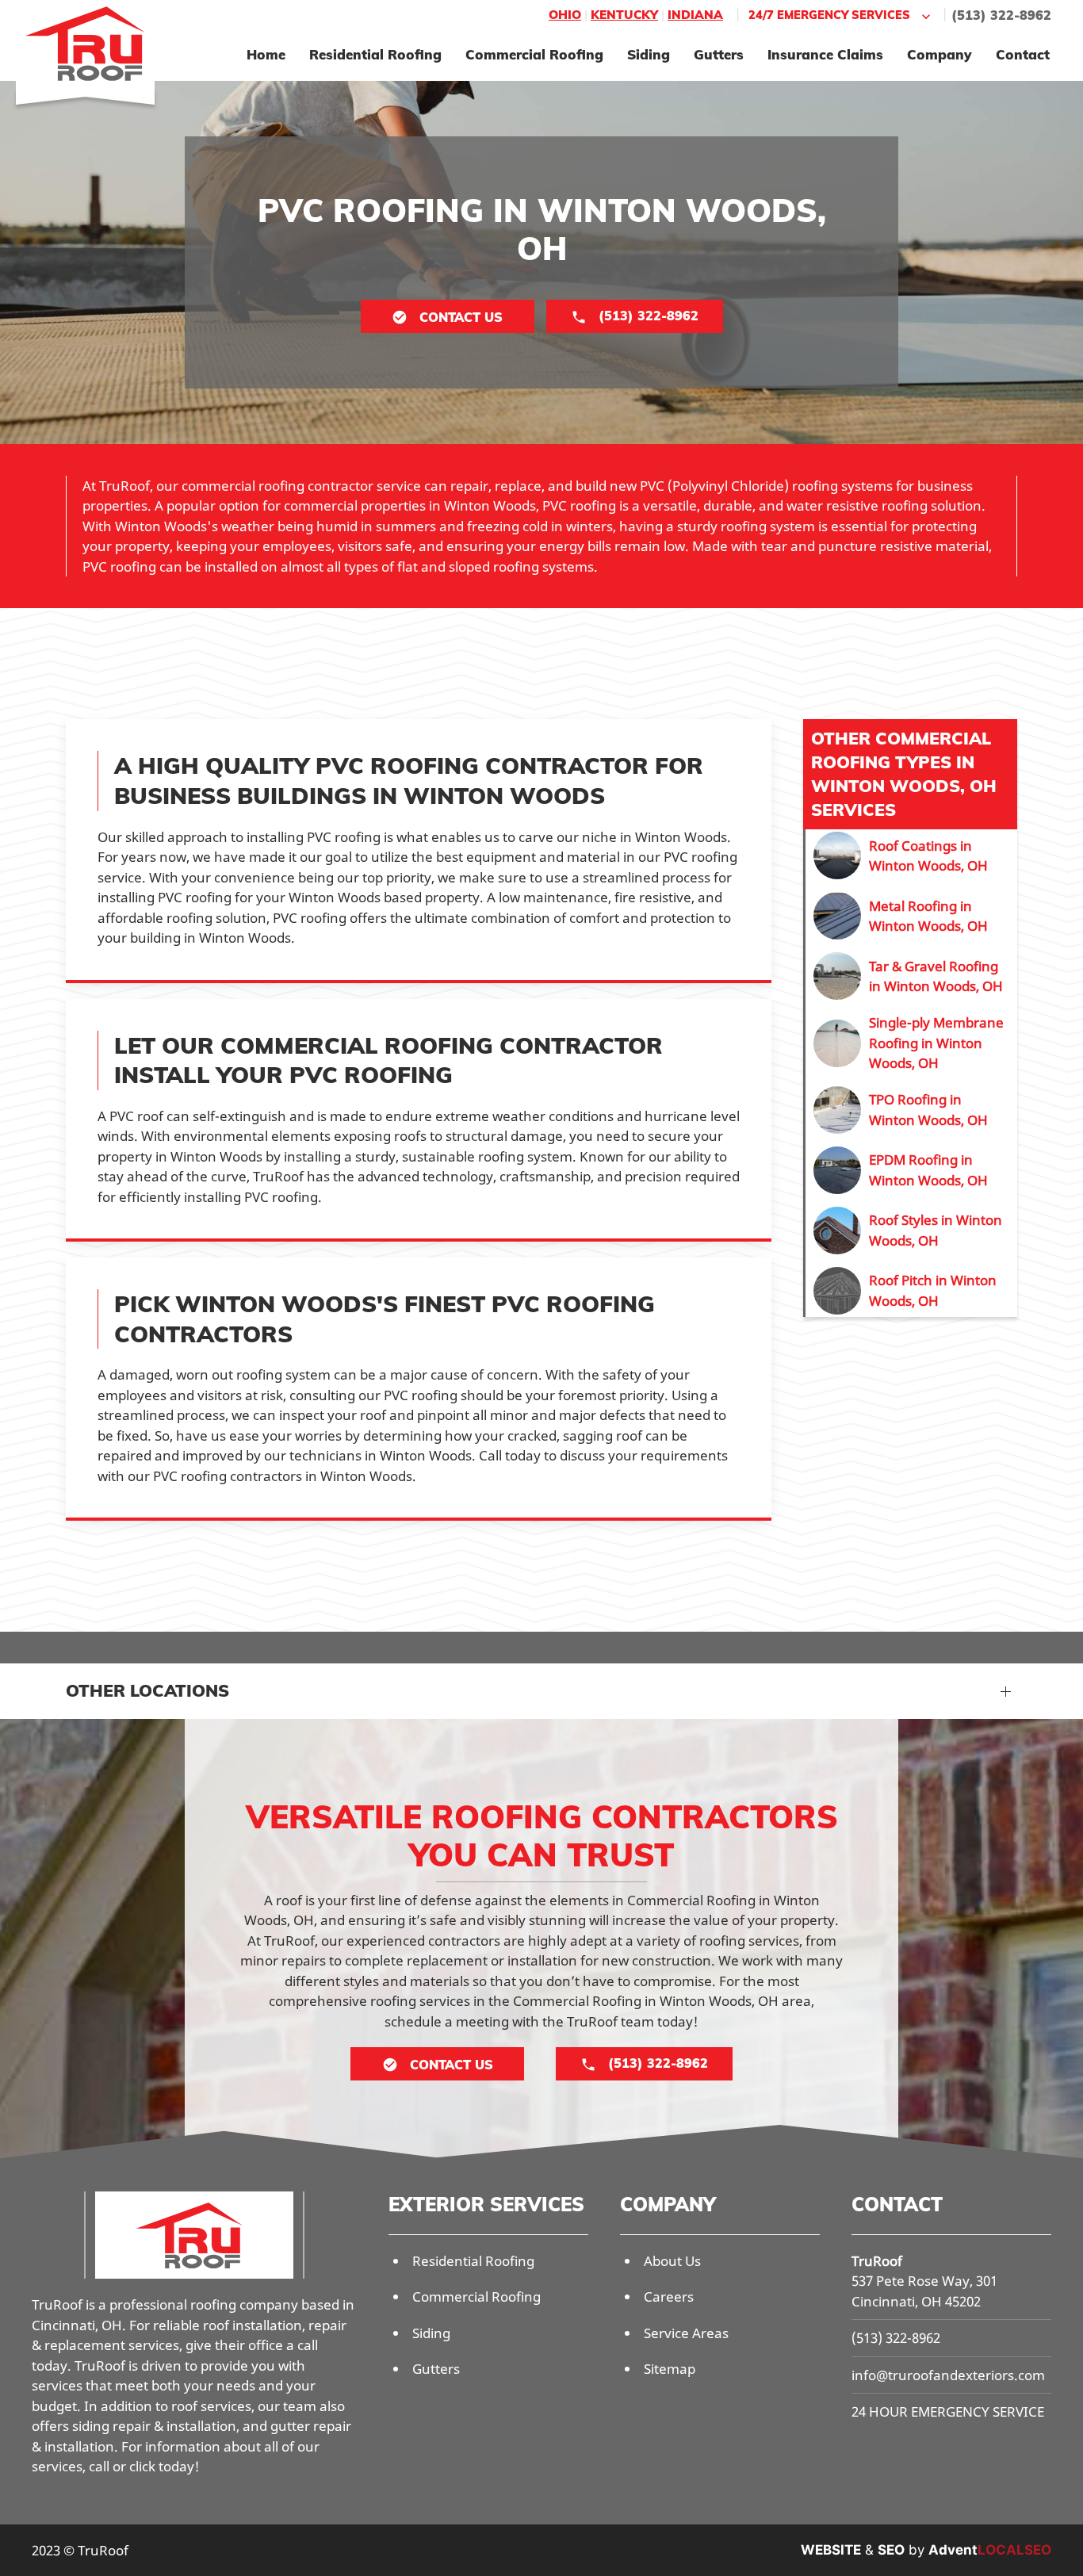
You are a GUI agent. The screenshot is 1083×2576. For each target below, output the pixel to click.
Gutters (719, 54)
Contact (1023, 54)
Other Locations (147, 1690)
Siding (649, 54)
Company (939, 54)
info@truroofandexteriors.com (948, 2375)
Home (266, 54)
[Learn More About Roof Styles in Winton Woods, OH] (911, 1231)
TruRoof (877, 2261)
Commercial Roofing (534, 54)
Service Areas (686, 2333)
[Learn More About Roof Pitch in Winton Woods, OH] (911, 1291)
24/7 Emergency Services (829, 15)
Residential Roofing (375, 54)
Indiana (695, 15)
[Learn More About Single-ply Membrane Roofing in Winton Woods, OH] (911, 1043)
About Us (672, 2261)
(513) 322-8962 (1001, 15)
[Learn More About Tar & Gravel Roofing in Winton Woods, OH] (911, 976)
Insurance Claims (825, 54)
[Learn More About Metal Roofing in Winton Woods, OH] (911, 916)
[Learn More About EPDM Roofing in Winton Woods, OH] (911, 1170)
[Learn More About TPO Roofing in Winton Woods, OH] (911, 1110)
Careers (669, 2297)
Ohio (565, 15)
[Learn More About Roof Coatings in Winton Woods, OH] (911, 855)
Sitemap (670, 2369)
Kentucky (624, 15)
